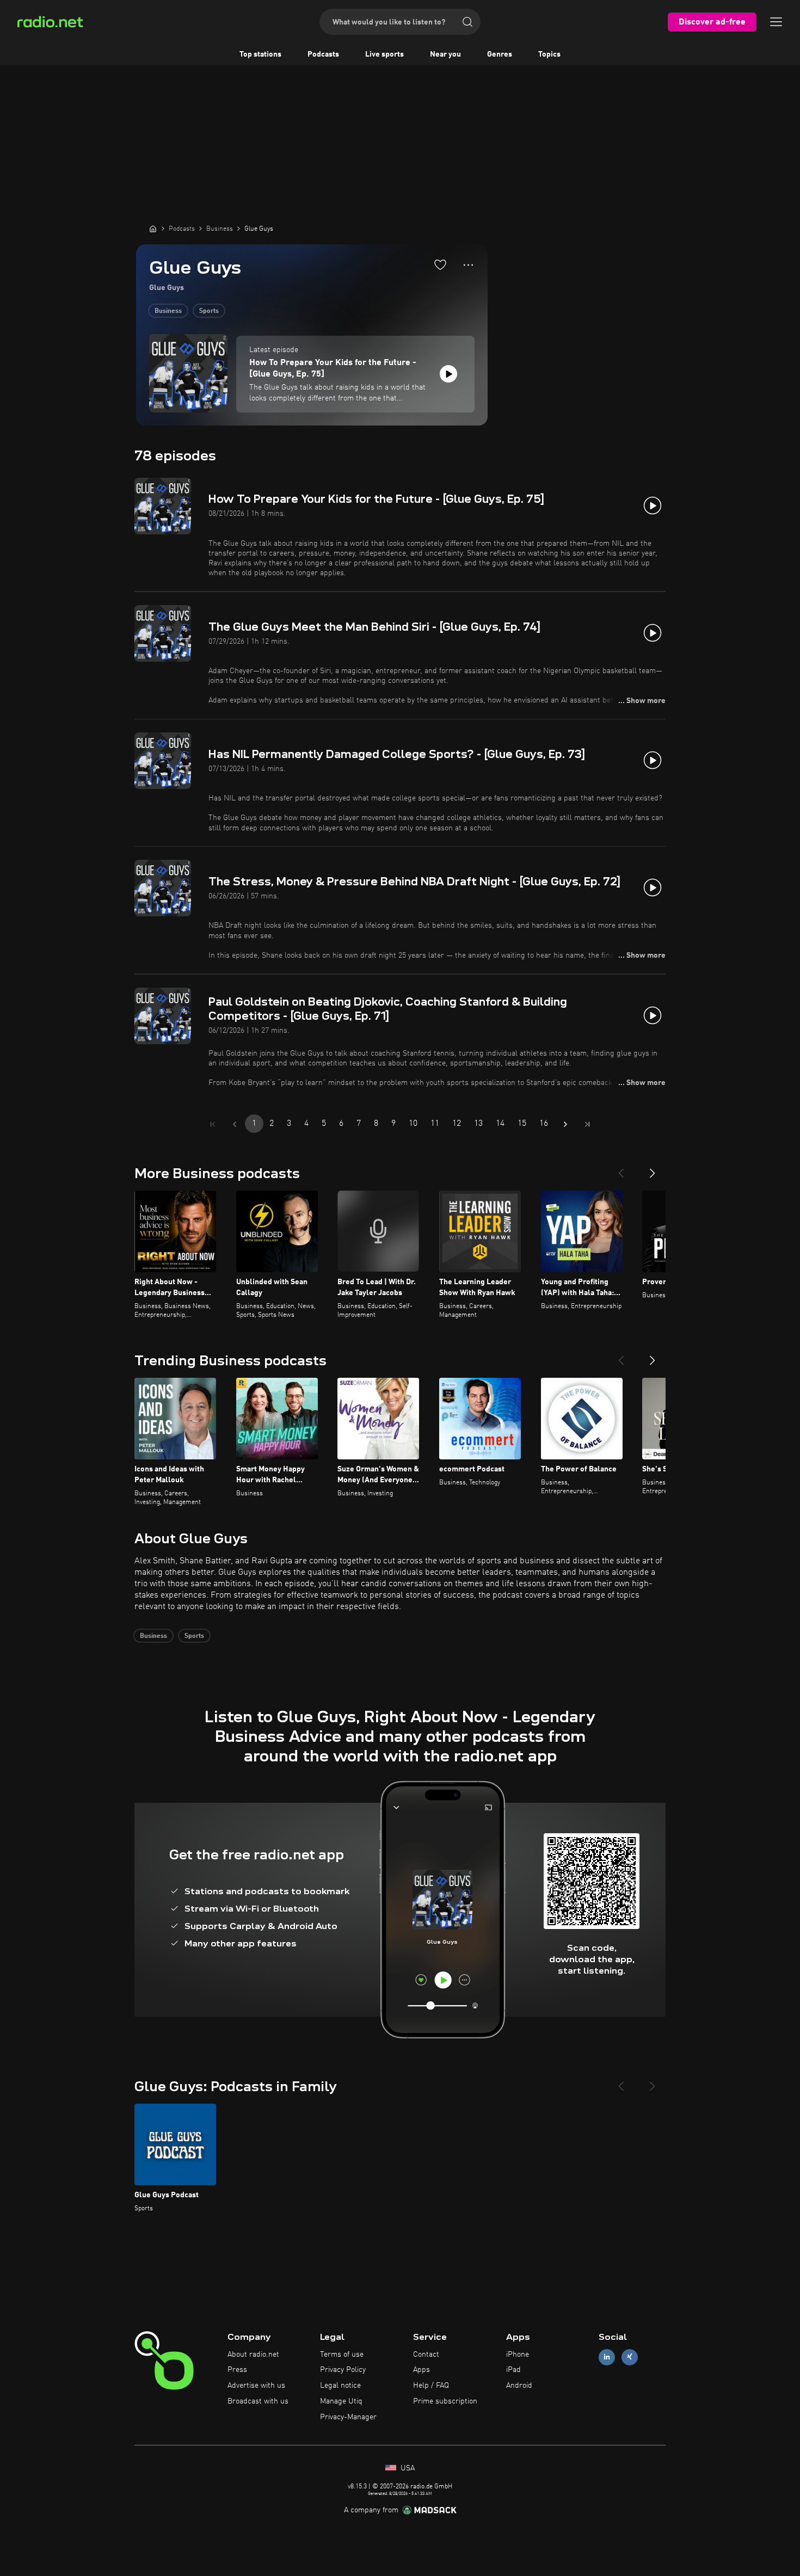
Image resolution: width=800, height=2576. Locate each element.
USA (407, 2468)
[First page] (213, 1124)
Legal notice (340, 2386)
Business (168, 311)
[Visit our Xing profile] (630, 2357)
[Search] (467, 22)
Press (237, 2370)
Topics (549, 54)
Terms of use (342, 2355)
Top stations (260, 54)
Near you (445, 54)
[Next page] (565, 1124)
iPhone (518, 2355)
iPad (513, 2370)
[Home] (153, 229)
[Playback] (448, 374)
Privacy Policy (343, 2370)
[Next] (653, 1169)
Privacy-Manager (348, 2417)
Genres (500, 54)
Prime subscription (445, 2401)
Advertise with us (256, 2386)
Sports (209, 311)
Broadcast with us (258, 2401)
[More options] (468, 265)
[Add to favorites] (440, 264)
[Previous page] (235, 1124)
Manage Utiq (341, 2401)
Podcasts (323, 54)
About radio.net (253, 2355)
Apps (421, 2370)
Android (519, 2386)
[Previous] (621, 1169)
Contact (426, 2355)
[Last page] (587, 1124)
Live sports (384, 54)
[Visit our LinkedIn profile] (607, 2357)
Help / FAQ (431, 2386)
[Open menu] (776, 22)
